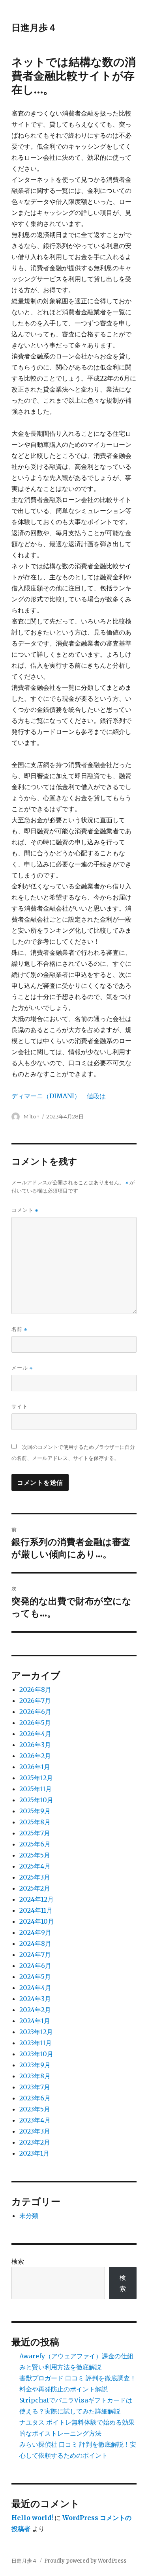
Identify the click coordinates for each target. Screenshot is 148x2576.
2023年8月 (35, 2076)
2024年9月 (35, 1932)
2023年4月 (35, 2120)
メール (22, 1368)
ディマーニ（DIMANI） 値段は (59, 1096)
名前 (19, 1329)
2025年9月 (35, 1811)
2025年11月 (36, 1789)
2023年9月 (35, 2065)
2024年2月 (35, 2010)
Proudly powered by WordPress (85, 2561)
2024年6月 (35, 1966)
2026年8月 (35, 1689)
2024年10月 (37, 1921)
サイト (20, 1406)
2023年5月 (35, 2109)
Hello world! (32, 2518)
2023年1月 (34, 2153)
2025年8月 (35, 1822)
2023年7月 (35, 2087)
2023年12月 (36, 2032)
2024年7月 (35, 1954)
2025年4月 (35, 1866)
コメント (25, 1210)
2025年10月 (36, 1800)
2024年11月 (36, 1910)
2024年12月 (37, 1899)
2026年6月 (35, 1712)
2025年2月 (35, 1888)
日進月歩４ (34, 28)
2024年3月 (35, 1999)
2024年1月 (35, 2021)
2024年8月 (35, 1943)
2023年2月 (35, 2142)
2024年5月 (35, 1977)
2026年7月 (35, 1701)
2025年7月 (35, 1833)
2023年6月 (35, 2098)
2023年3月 (35, 2131)
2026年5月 (35, 1723)
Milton (32, 1116)
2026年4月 (35, 1734)
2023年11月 (36, 2043)
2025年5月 (35, 1855)
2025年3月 (35, 1877)
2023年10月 (36, 2054)
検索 (18, 2261)
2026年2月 (35, 1756)
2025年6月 (35, 1844)
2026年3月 (35, 1745)
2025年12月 (36, 1778)
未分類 (29, 2216)
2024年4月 (35, 1988)
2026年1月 (35, 1767)
